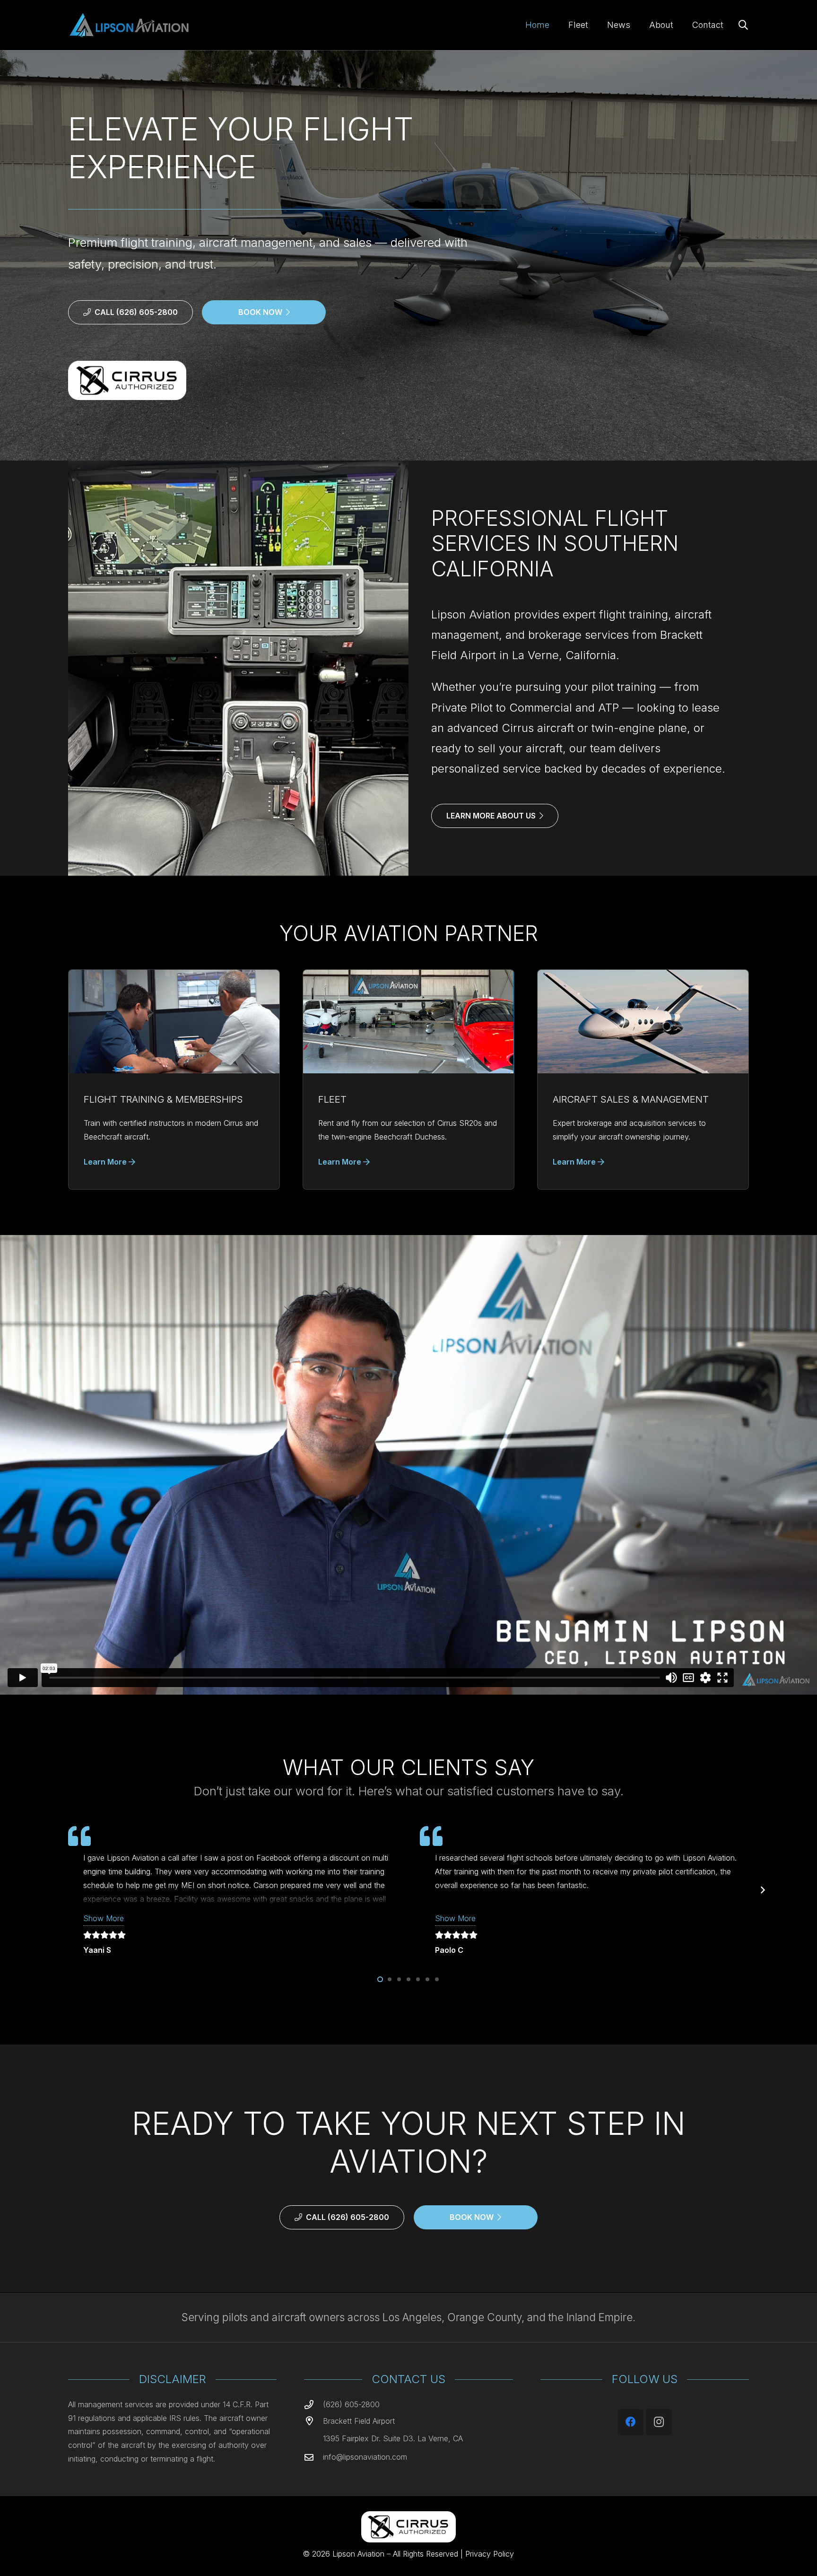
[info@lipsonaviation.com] (313, 2457)
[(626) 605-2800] (313, 2405)
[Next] (762, 1890)
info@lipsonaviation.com (365, 2457)
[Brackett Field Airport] (313, 2421)
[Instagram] (659, 2422)
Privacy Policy (490, 2554)
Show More (104, 1918)
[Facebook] (630, 2422)
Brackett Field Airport (359, 2421)
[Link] (174, 1080)
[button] (743, 25)
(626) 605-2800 (351, 2404)
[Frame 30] (128, 25)
